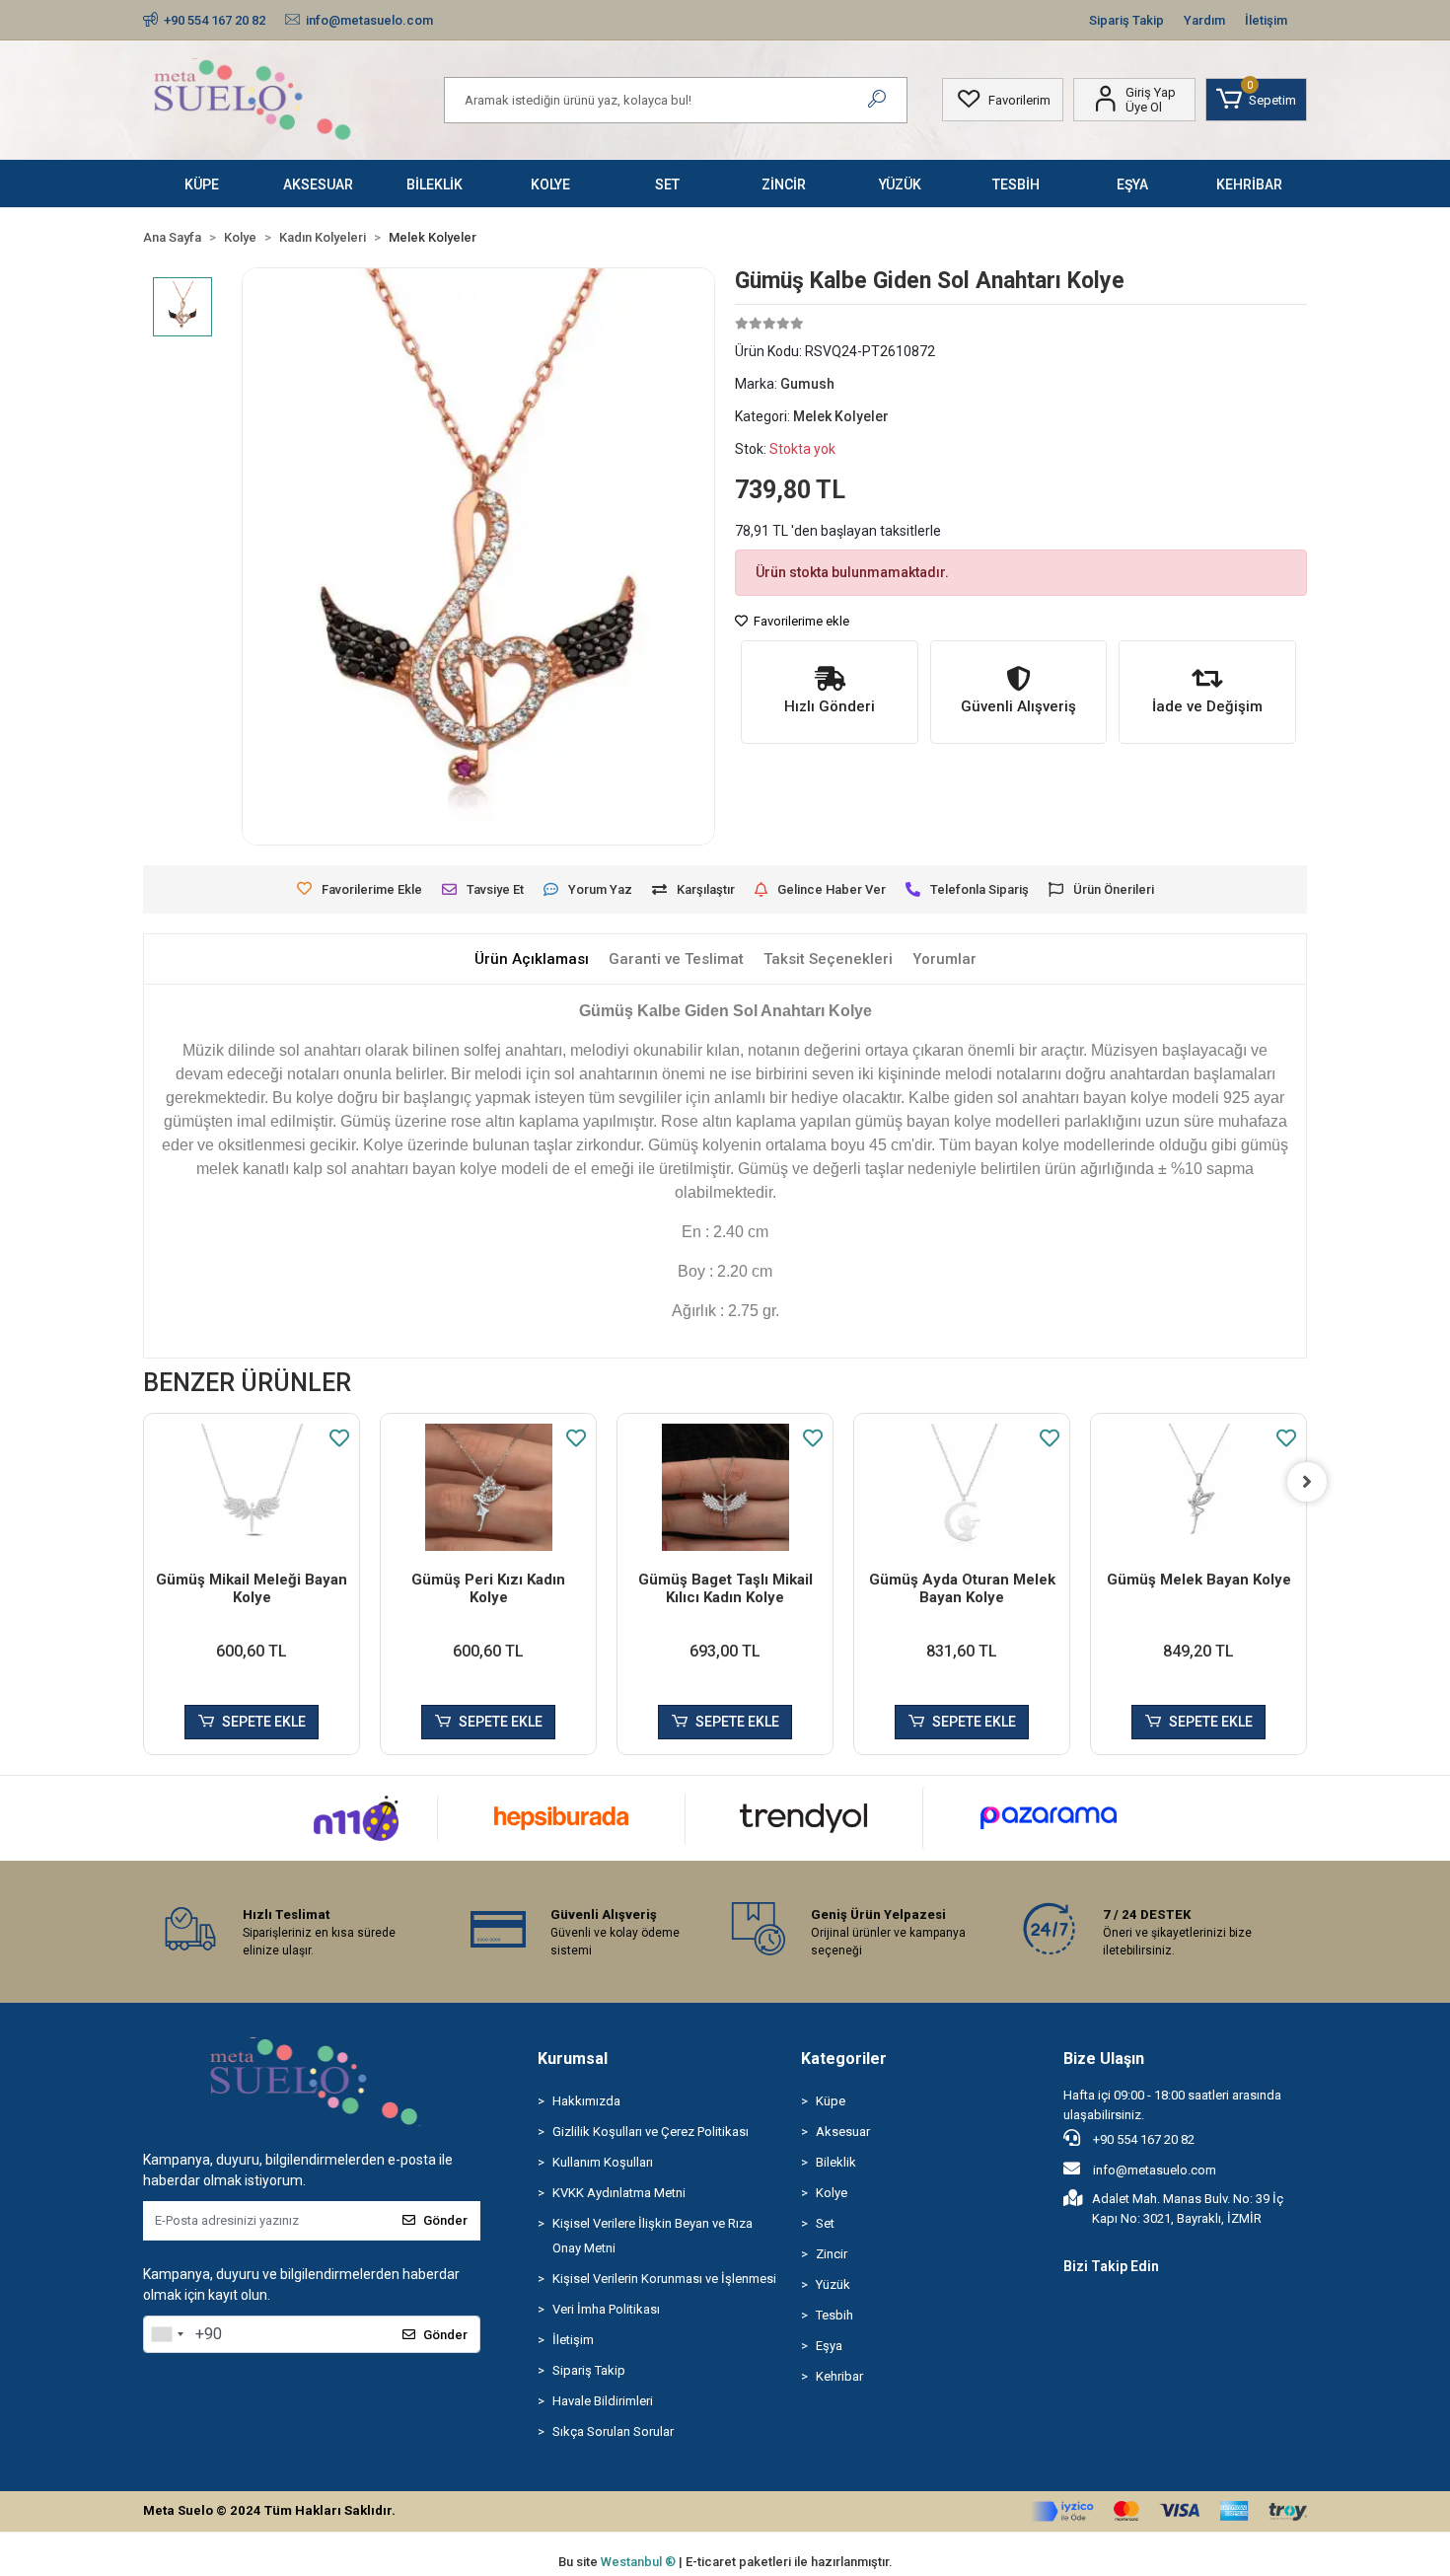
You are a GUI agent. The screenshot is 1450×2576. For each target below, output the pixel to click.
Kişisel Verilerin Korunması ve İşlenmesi (664, 2279)
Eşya (829, 2346)
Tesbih (834, 2315)
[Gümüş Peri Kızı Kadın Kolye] (488, 1487)
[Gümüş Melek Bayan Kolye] (1198, 1487)
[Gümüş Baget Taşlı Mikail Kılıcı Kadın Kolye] (725, 1487)
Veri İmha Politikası (606, 2309)
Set (825, 2223)
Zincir (832, 2254)
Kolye (832, 2193)
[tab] (532, 959)
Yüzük (833, 2284)
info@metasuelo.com (1155, 2170)
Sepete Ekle (264, 1722)
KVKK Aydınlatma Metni (619, 2193)
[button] (1256, 100)
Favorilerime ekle (800, 621)
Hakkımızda (586, 2101)
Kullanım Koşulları (603, 2162)
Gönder (445, 2220)
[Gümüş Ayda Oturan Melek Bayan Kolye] (962, 1487)
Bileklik (836, 2162)
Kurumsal (573, 2059)
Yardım (1204, 20)
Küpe (831, 2101)
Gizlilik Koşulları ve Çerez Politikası (651, 2132)
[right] (1307, 1482)
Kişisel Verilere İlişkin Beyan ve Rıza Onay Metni (652, 2236)
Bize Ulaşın (1104, 2059)
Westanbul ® (640, 2562)
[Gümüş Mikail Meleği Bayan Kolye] (252, 1487)
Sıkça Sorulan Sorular (613, 2431)
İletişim (1266, 20)
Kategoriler (844, 2059)
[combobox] (167, 2334)
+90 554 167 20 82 (1142, 2139)
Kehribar (839, 2376)
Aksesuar (843, 2132)
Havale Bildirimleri (603, 2401)
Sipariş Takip (1126, 20)
